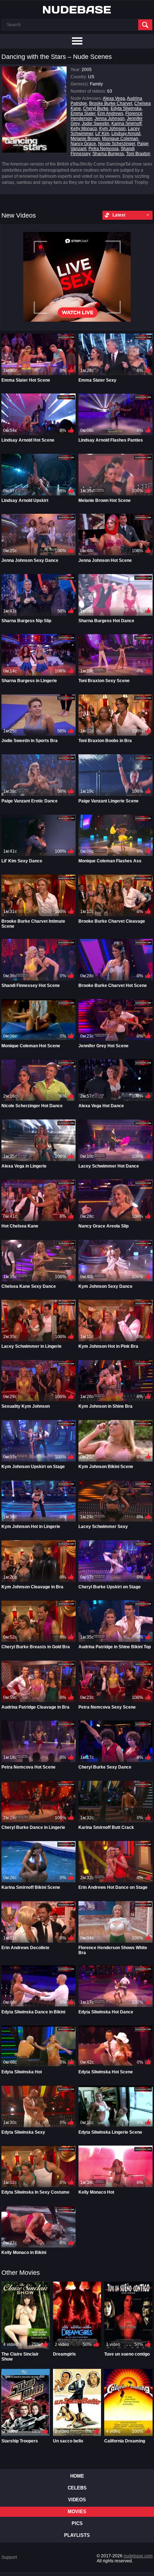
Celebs (77, 2488)
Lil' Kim (102, 134)
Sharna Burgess (108, 154)
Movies (77, 2512)
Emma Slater (83, 113)
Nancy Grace (83, 144)
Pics (77, 2523)
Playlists (77, 2535)
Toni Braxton (138, 154)
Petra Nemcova (104, 149)
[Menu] (77, 41)
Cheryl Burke (96, 108)
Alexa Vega (114, 98)
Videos (77, 2500)
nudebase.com (138, 2556)
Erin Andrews (110, 113)
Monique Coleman (120, 139)
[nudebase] (77, 10)
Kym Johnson (112, 129)
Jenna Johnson (110, 118)
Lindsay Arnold (126, 134)
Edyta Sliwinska (126, 108)
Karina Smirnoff (126, 124)
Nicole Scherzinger (117, 144)
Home (77, 2476)
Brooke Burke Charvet (111, 103)
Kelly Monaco (84, 129)
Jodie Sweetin (95, 124)
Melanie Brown (85, 139)
